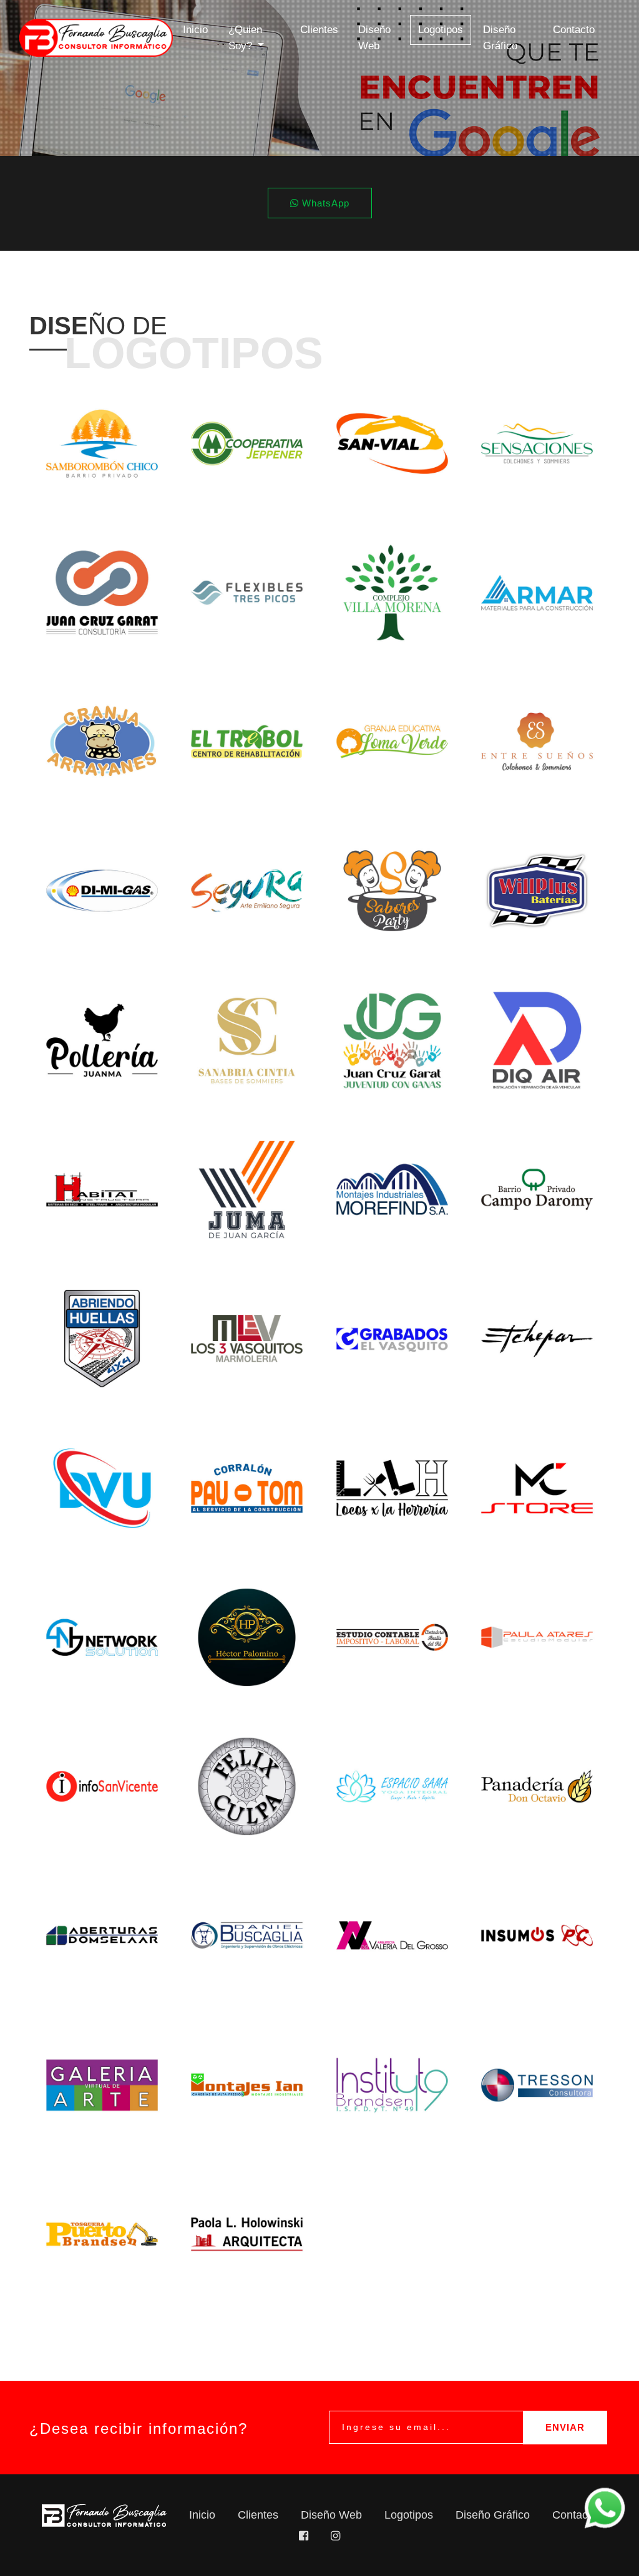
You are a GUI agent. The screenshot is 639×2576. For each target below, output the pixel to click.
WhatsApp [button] (324, 203)
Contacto (574, 30)
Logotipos (445, 29)
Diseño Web (374, 38)
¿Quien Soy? (245, 38)
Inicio (195, 30)
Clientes (319, 30)
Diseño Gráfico (500, 38)
